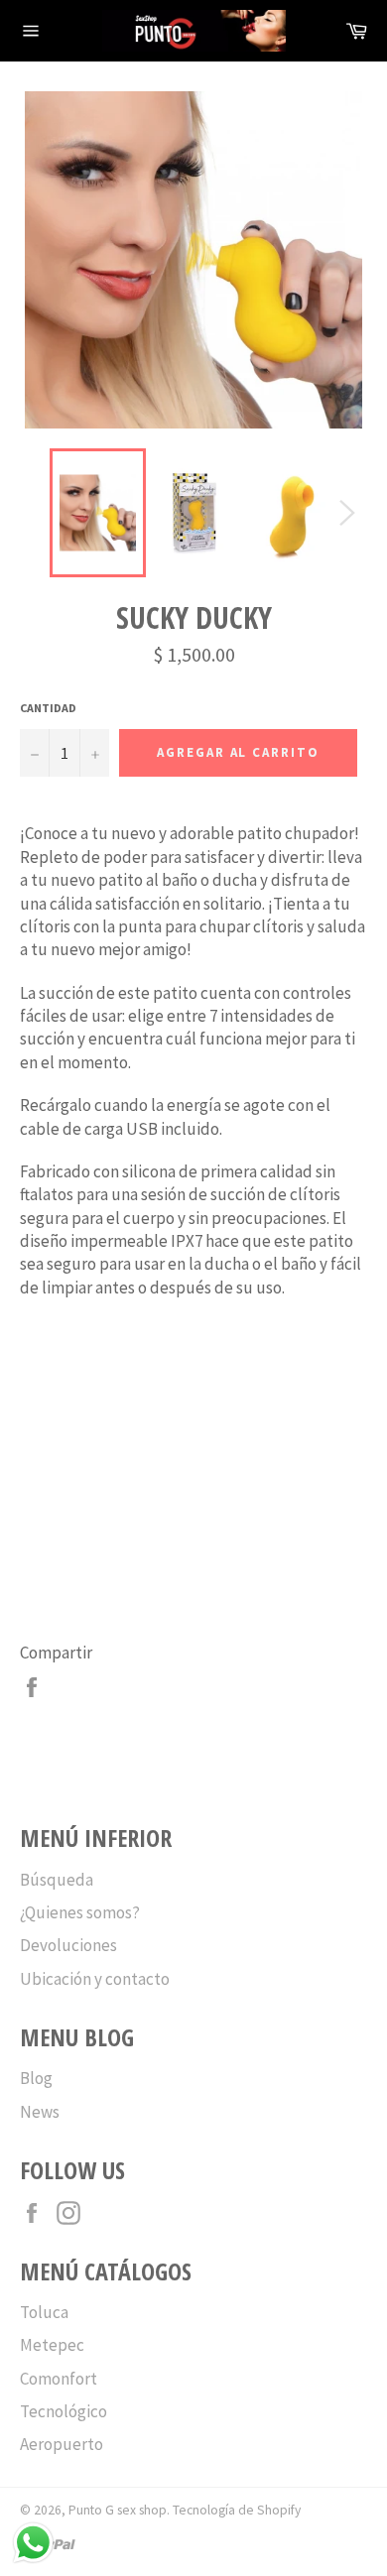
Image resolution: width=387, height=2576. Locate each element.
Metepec (52, 2345)
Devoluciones (68, 1945)
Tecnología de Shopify (237, 2510)
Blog (36, 2078)
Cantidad (48, 708)
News (40, 2112)
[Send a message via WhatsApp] (33, 2543)
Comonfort (59, 2379)
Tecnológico (64, 2411)
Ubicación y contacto (95, 1979)
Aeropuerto (62, 2444)
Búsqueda (57, 1880)
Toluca (44, 2312)
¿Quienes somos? (80, 1912)
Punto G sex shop (118, 2510)
